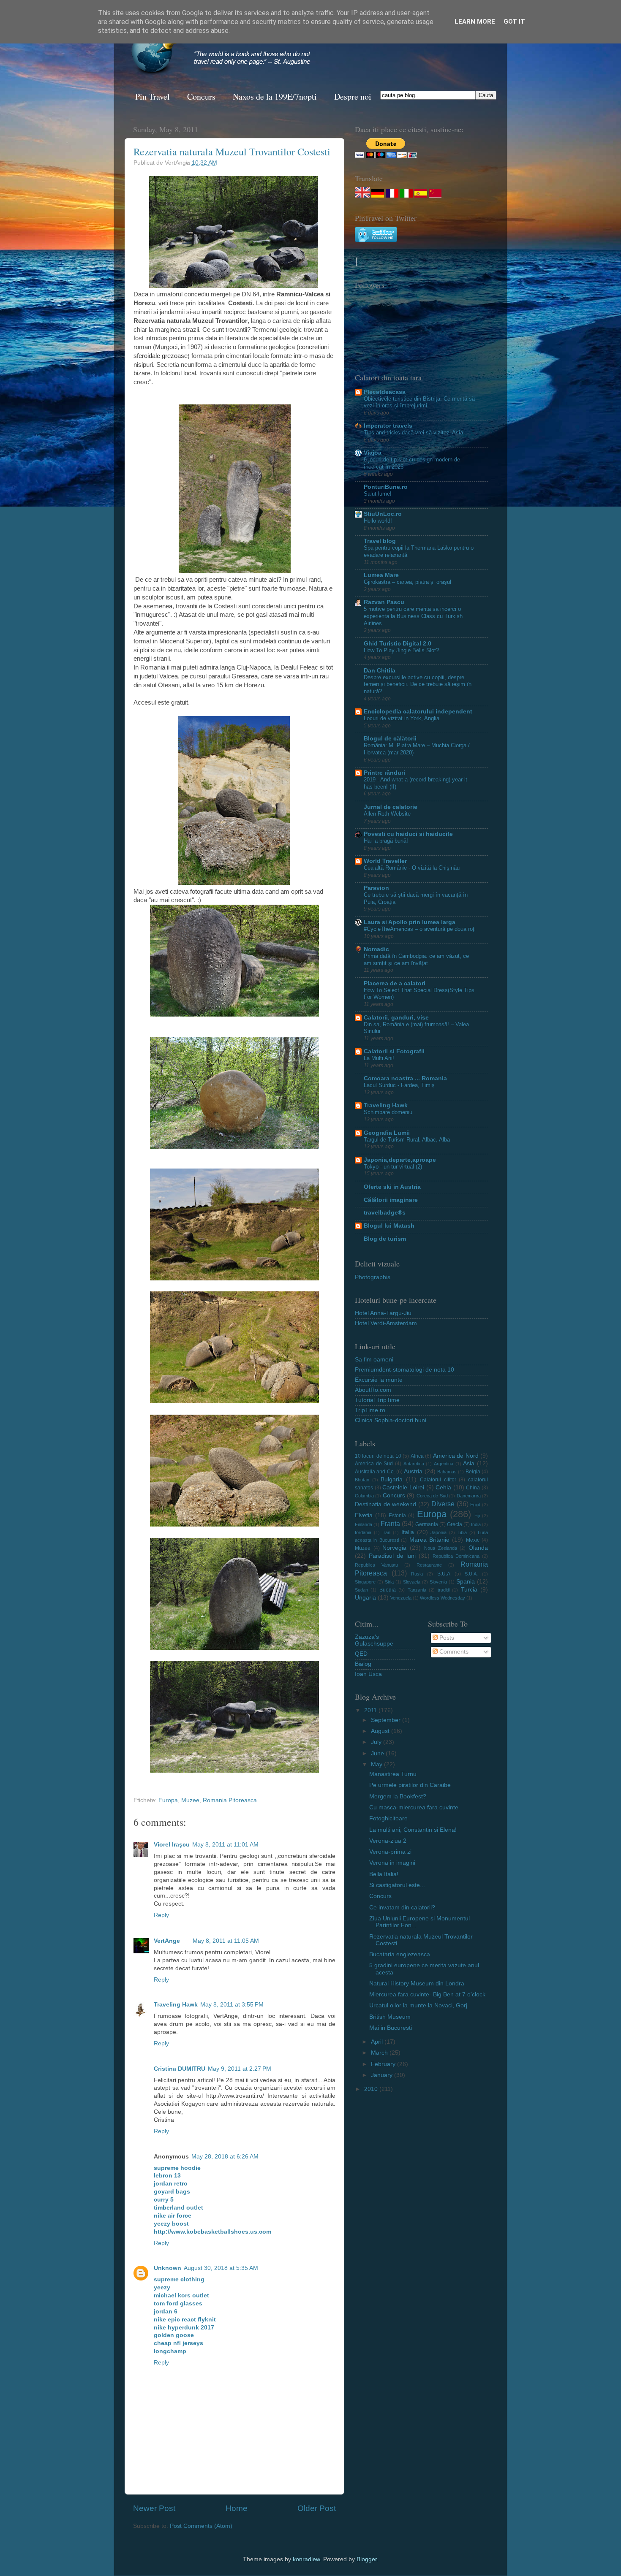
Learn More (475, 22)
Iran (386, 1532)
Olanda (478, 1548)
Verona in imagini (392, 1863)
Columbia (364, 1496)
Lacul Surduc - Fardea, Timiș (399, 1085)
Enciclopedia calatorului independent (418, 712)
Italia (408, 1532)
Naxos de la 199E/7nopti (275, 96)
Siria (389, 1582)
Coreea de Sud (432, 1496)
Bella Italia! (384, 1874)
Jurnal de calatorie (391, 807)
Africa (417, 1456)
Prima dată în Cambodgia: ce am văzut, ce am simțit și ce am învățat (416, 960)
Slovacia (412, 1582)
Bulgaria (392, 1479)
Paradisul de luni (392, 1556)
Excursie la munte (379, 1380)
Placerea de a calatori (395, 983)
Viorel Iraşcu (172, 1845)
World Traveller (385, 861)
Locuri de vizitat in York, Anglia (402, 718)
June (378, 1753)
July (377, 1742)
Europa (168, 1800)
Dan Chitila (380, 671)
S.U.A (444, 1574)
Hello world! (378, 521)
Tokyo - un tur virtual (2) (393, 1167)
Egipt (475, 1505)
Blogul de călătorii (390, 739)
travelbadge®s (385, 1213)
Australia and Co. (375, 1472)
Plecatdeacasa (385, 392)
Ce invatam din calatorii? (402, 1908)
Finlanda (364, 1524)
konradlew (306, 2559)
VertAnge (167, 1941)
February (384, 2064)
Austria (413, 1471)
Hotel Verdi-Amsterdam (386, 1323)
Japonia (439, 1532)
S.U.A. (471, 1574)
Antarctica (414, 1464)
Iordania (363, 1532)
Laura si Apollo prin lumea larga (410, 922)
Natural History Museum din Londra (417, 1984)
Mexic (473, 1540)
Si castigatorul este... (397, 1885)
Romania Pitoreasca (230, 1800)
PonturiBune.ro (386, 487)
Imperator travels (388, 426)
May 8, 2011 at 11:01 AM (225, 1845)
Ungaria (365, 1598)
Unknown (168, 2268)
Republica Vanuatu (376, 1565)
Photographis (373, 1277)
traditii (444, 1590)
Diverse (443, 1504)
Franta (390, 1524)
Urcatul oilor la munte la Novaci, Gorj (418, 2005)
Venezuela (401, 1598)
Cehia (443, 1487)
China (473, 1488)
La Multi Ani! (379, 1058)
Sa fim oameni (374, 1360)
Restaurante (429, 1565)
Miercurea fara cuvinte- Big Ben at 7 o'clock (427, 1994)
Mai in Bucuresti (391, 2028)
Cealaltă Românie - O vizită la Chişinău (412, 868)
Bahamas (447, 1472)
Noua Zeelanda (441, 1548)
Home (237, 2508)
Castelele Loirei (403, 1487)
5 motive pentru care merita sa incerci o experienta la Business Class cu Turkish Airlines (413, 616)
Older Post (317, 2508)
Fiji (477, 1516)
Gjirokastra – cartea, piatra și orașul (407, 582)
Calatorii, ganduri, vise (396, 1018)
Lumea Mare (381, 575)
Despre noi (353, 96)
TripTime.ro (370, 1410)
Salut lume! (378, 494)
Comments (453, 1652)
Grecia (455, 1524)
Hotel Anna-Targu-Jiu (383, 1313)
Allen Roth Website (387, 814)
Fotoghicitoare (388, 1818)
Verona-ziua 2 (388, 1841)
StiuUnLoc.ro (383, 514)
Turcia (469, 1590)
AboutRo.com (373, 1390)
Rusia (417, 1574)
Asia (469, 1463)
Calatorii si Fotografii (394, 1051)
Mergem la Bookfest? (398, 1796)
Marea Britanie (429, 1540)
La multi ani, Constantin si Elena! (413, 1830)
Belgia (473, 1472)
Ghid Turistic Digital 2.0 (398, 644)
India (476, 1524)
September (387, 1720)
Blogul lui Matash (389, 1226)
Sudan (361, 1590)
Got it (514, 22)
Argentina (444, 1464)
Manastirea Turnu (393, 1774)
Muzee (190, 1800)
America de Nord (456, 1456)
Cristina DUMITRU (180, 2069)
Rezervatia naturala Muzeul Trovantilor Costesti (232, 152)
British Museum (390, 2017)
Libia (462, 1532)
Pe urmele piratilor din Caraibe (410, 1785)
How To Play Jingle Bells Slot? (401, 650)
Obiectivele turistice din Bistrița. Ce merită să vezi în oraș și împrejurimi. (419, 402)
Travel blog (380, 541)
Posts (446, 1638)
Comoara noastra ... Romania (405, 1078)
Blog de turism (385, 1239)
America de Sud (374, 1464)
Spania (466, 1582)
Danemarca (469, 1496)
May (377, 1764)
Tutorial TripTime (377, 1400)
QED (361, 1654)
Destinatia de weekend (385, 1504)
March (380, 2053)
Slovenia (438, 1582)
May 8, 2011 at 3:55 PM (232, 2005)
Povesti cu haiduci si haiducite (408, 834)
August (381, 1731)
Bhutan (362, 1480)
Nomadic (376, 949)
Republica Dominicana (456, 1556)
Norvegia (394, 1548)
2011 (371, 1710)
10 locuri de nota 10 (378, 1456)
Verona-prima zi (390, 1852)
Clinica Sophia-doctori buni (391, 1420)
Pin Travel (153, 96)
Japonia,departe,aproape (400, 1160)
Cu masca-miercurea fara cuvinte (414, 1807)
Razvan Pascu (384, 602)
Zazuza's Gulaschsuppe (374, 1640)
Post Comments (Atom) (201, 2526)
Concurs (201, 96)
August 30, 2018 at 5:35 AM (221, 2268)
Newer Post (154, 2508)
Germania (427, 1524)
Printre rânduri (384, 773)
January (383, 2075)
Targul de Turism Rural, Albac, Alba (407, 1140)
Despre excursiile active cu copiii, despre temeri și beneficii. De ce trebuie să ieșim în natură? (418, 684)
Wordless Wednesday (443, 1598)
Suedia (388, 1590)
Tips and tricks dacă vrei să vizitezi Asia (413, 432)
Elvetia (364, 1515)
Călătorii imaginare (391, 1200)
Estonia (397, 1516)
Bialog (363, 1664)
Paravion (376, 888)
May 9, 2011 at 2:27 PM (240, 2069)
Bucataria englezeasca (400, 1954)
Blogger (367, 2559)
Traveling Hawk (176, 2005)
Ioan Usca (368, 1674)
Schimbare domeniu (388, 1112)
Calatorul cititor (438, 1480)
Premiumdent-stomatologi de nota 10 (404, 1370)
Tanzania (417, 1590)
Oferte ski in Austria (392, 1187)
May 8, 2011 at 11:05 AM (226, 1941)
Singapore (365, 1582)
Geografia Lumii (387, 1133)
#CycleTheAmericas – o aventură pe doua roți (420, 929)
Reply (161, 1915)
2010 (372, 2089)
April (378, 2042)
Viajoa (373, 453)
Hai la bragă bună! (386, 841)
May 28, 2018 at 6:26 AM (225, 2157)
